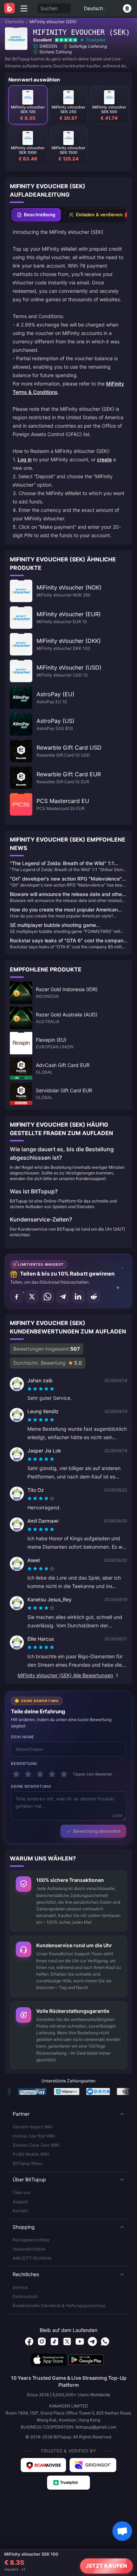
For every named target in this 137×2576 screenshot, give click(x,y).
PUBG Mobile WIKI (31, 2154)
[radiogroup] (41, 1389)
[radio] (30, 1389)
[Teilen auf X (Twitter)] (32, 1297)
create (104, 459)
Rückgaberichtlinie (31, 2240)
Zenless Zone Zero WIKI (36, 2145)
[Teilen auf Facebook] (17, 1297)
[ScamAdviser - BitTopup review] (43, 2465)
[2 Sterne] (28, 1774)
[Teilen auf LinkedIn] (78, 1297)
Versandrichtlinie (29, 2249)
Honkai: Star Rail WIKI (34, 2136)
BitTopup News (28, 2163)
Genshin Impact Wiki (33, 2127)
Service (20, 2287)
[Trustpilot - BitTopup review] (68, 2483)
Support (20, 2202)
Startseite (14, 22)
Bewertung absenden (97, 1831)
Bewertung (24, 1764)
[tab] (36, 215)
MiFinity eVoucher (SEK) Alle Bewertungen (65, 1675)
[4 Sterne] (52, 1774)
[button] (68, 2114)
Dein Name (23, 1737)
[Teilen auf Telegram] (63, 1297)
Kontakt (20, 2211)
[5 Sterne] (64, 1774)
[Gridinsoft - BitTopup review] (93, 2465)
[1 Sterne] (16, 1774)
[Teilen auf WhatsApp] (47, 1297)
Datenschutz (25, 2296)
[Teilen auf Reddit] (94, 1297)
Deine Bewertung (31, 1786)
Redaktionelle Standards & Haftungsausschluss (59, 2305)
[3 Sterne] (40, 1774)
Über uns (21, 2192)
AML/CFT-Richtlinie (32, 2258)
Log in (25, 459)
